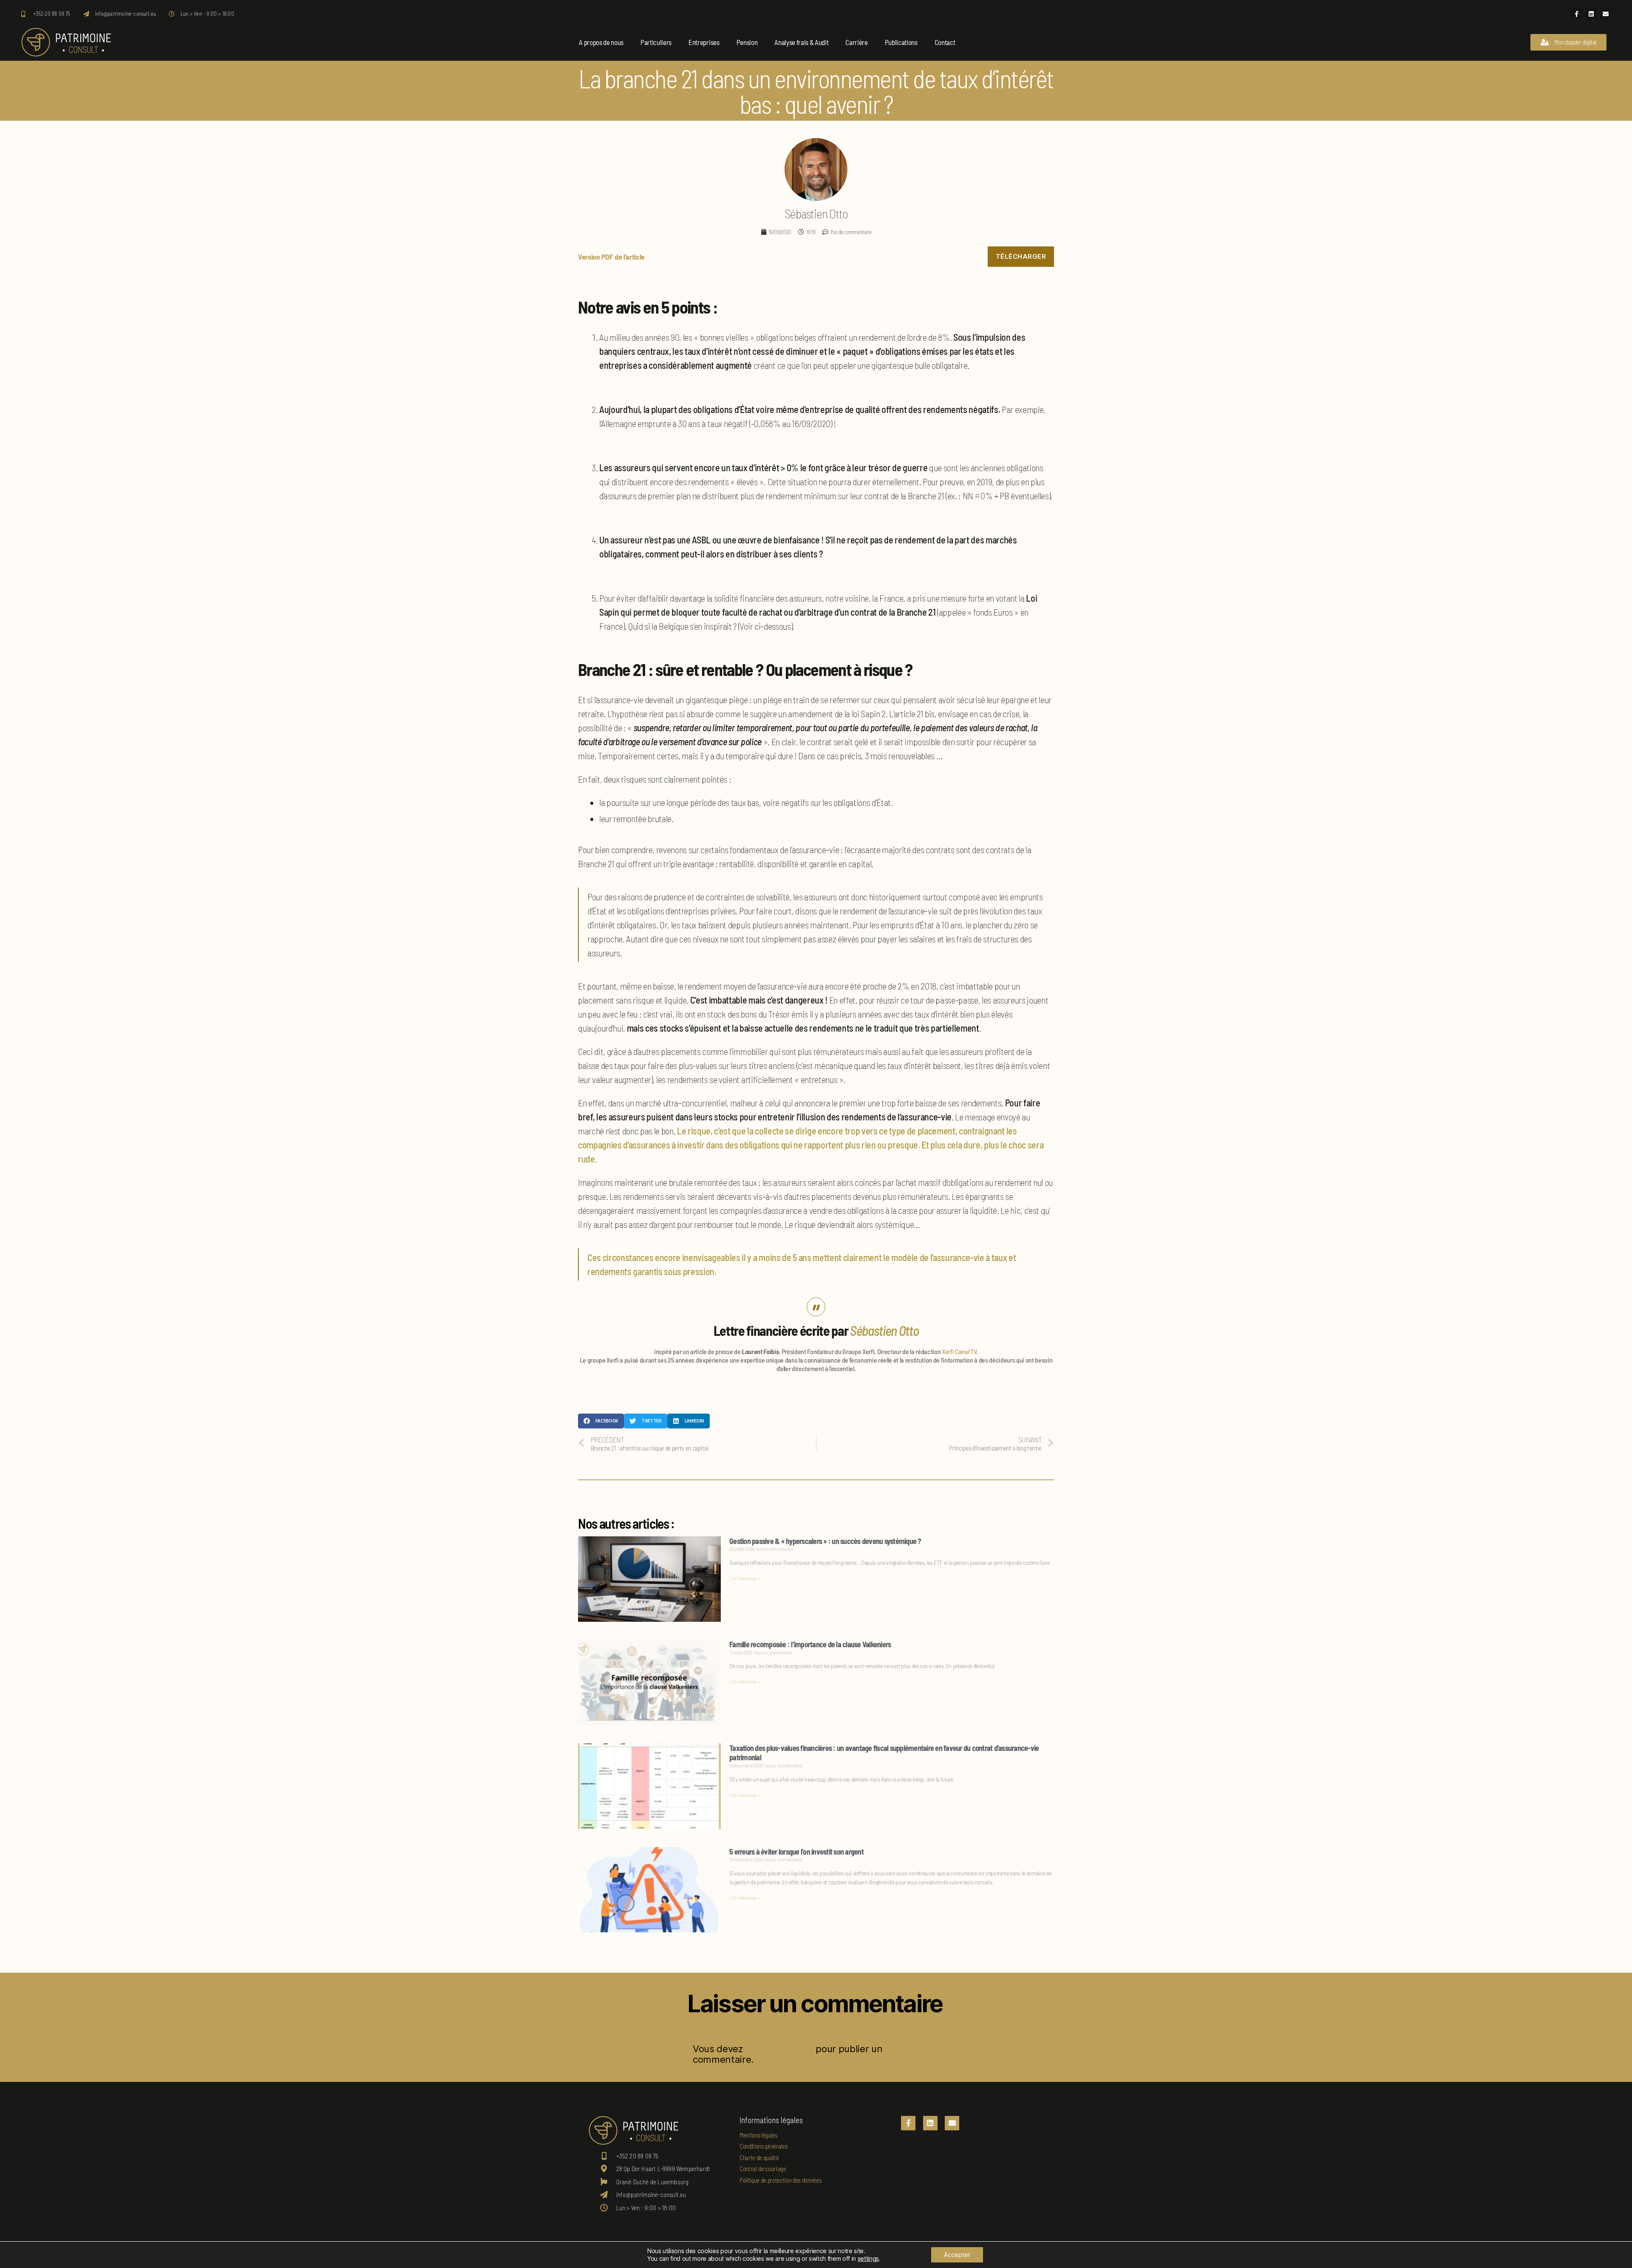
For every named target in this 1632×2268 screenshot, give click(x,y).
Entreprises (704, 42)
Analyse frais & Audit (801, 42)
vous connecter (779, 2049)
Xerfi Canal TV (959, 1351)
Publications (901, 42)
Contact (945, 42)
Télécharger (1021, 256)
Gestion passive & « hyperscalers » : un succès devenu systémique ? (825, 1541)
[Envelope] (1605, 14)
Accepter (957, 2255)
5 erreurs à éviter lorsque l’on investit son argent (796, 1852)
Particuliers (656, 42)
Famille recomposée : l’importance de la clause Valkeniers (810, 1644)
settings (868, 2258)
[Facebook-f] (1577, 14)
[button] (601, 1421)
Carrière (856, 42)
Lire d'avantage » (745, 1578)
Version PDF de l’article (611, 257)
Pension (747, 42)
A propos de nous (601, 42)
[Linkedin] (1591, 14)
